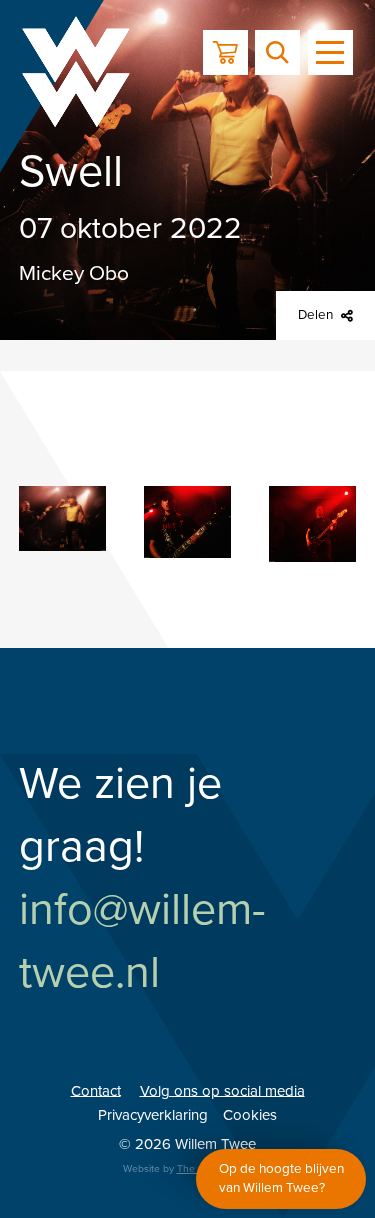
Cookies (250, 1115)
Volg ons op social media (222, 1090)
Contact (96, 1090)
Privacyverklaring (153, 1115)
